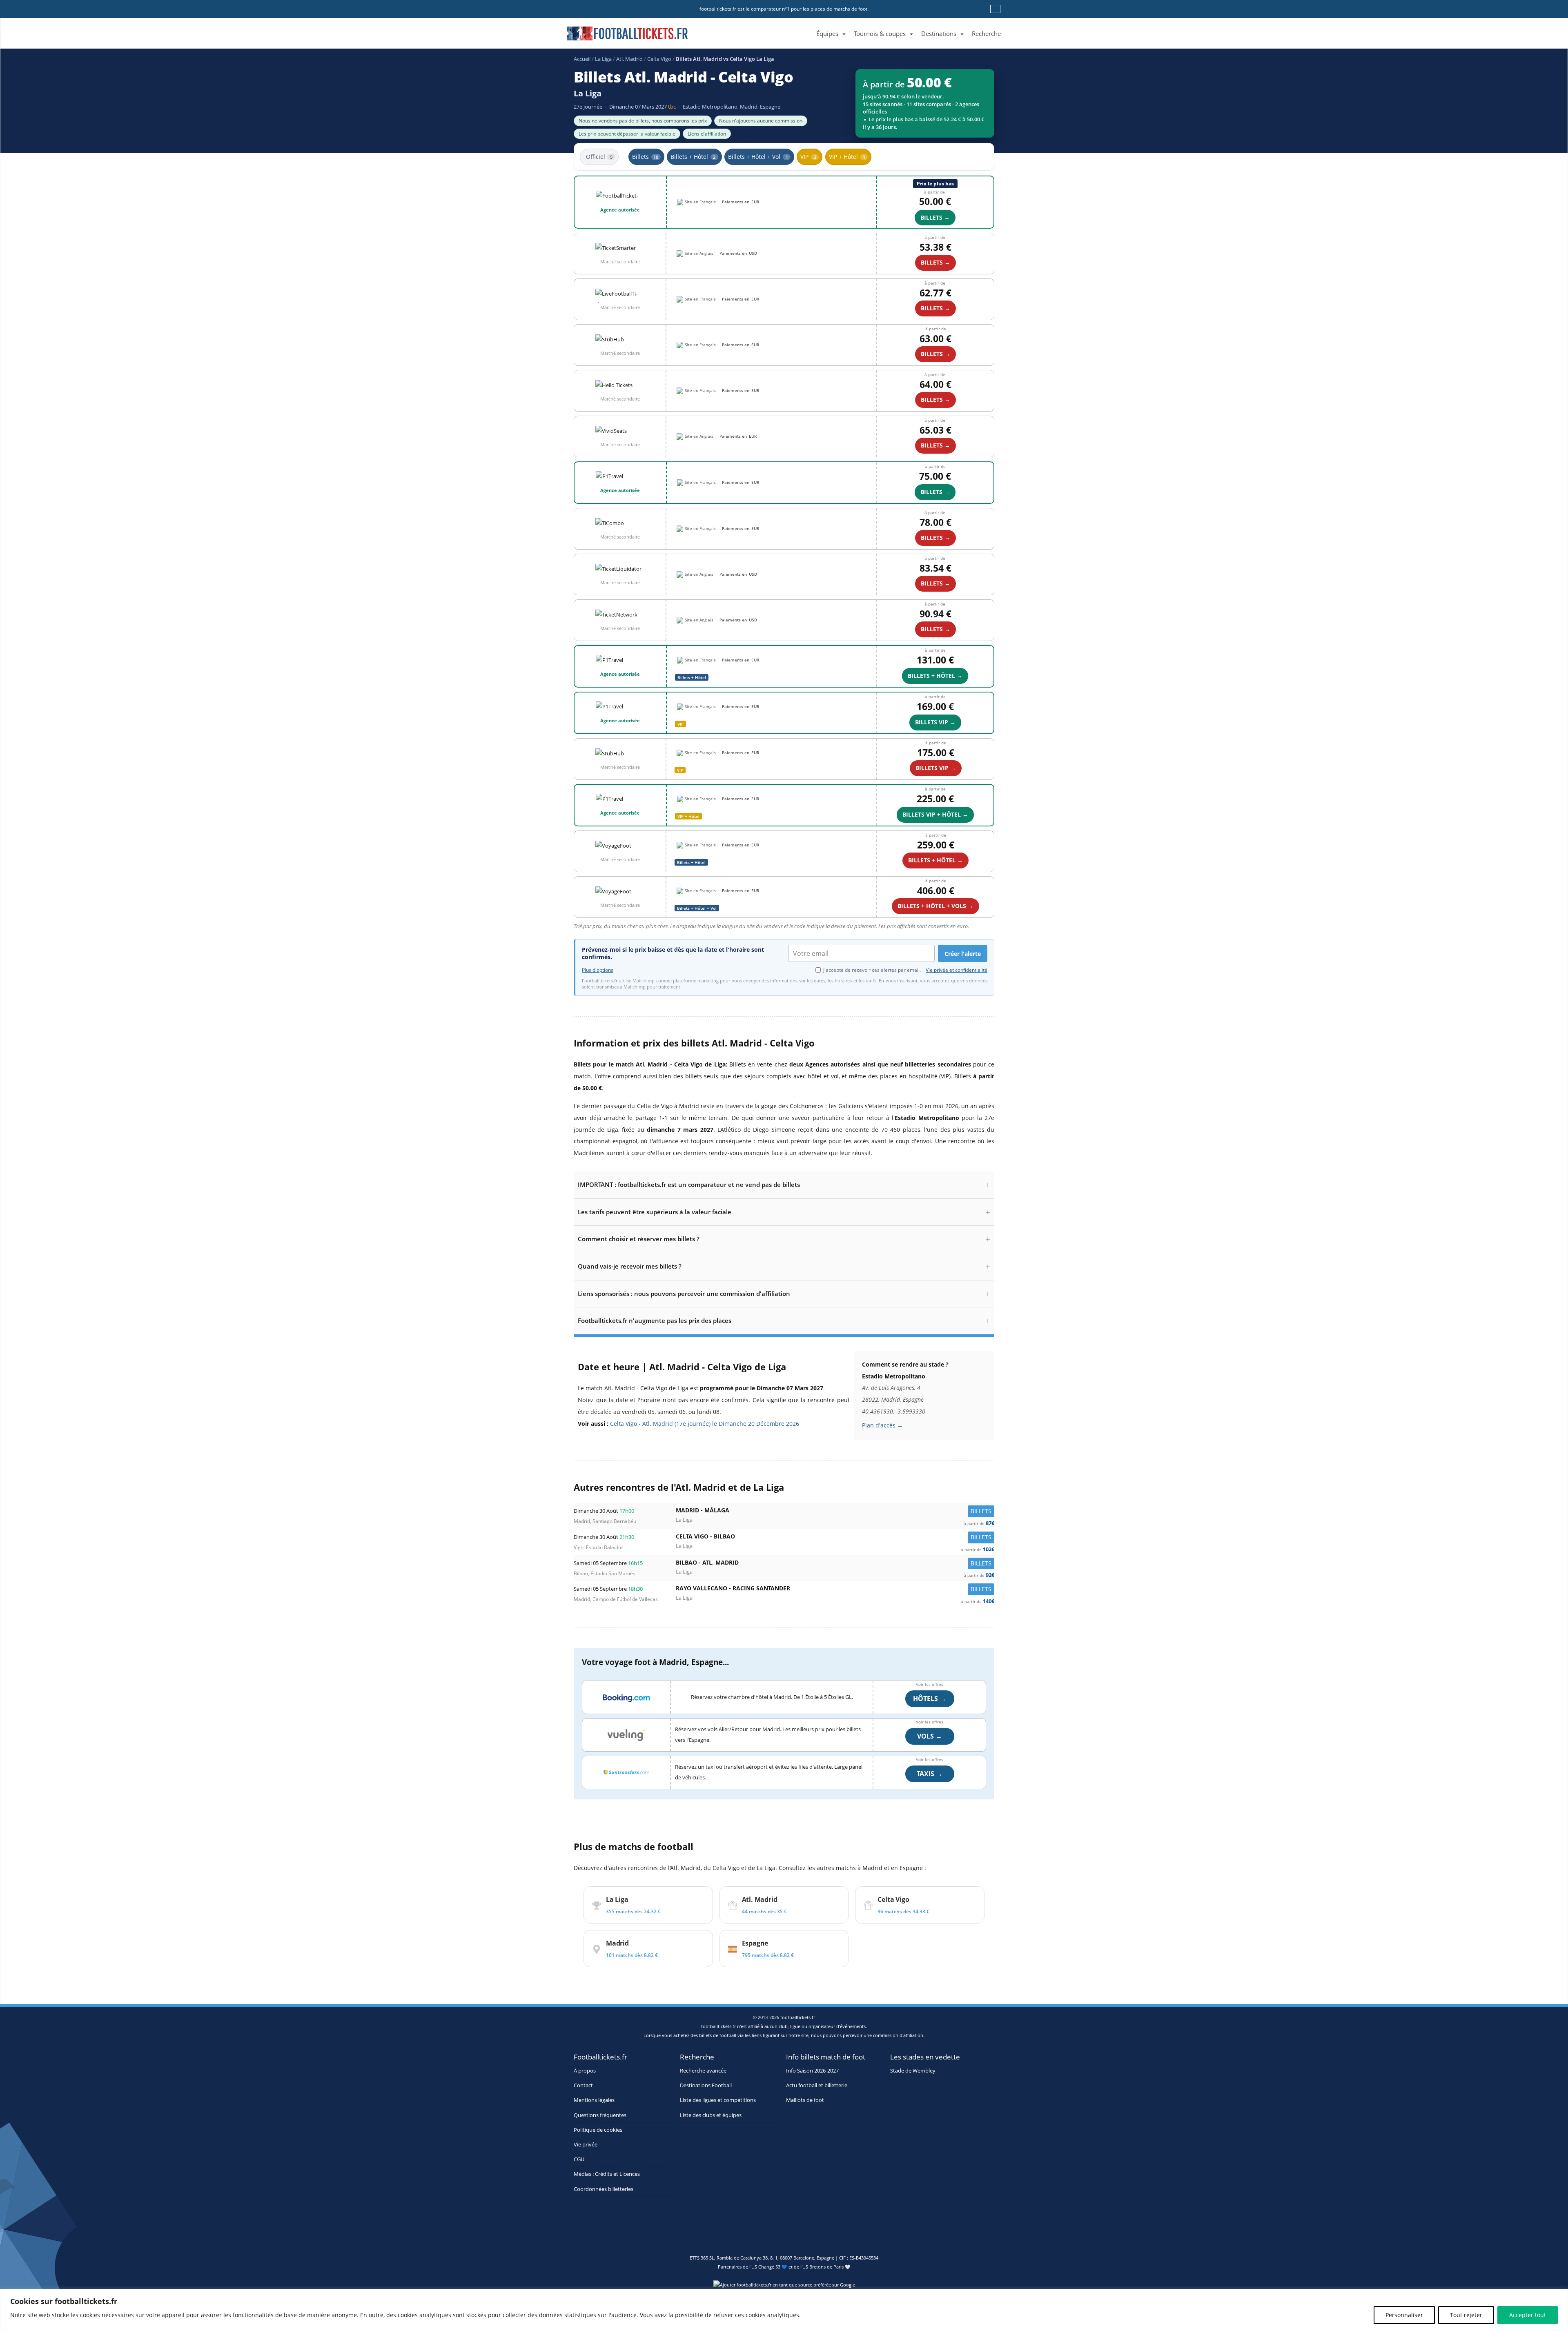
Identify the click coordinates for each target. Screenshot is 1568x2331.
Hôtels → (930, 1699)
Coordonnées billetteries (604, 2189)
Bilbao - (835, 1564)
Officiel (599, 157)
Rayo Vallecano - (835, 1590)
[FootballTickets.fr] (618, 37)
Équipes (827, 33)
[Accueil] (808, 24)
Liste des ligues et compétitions (718, 2100)
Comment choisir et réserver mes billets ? (639, 1239)
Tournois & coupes (880, 33)
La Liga (603, 59)
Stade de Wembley (913, 2071)
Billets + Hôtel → (935, 676)
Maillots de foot (805, 2100)
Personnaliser (1404, 2315)
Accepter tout (1528, 2315)
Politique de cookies (598, 2130)
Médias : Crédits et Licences (607, 2174)
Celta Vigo (659, 59)
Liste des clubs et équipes (711, 2115)
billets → (935, 217)
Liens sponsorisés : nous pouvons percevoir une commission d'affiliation (684, 1294)
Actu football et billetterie (817, 2085)
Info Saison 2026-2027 (812, 2071)
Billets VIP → (935, 722)
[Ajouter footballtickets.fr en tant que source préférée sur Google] (784, 2286)
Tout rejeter (1466, 2315)
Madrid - (835, 1512)
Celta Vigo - (835, 1538)
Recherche (986, 33)
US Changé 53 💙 (769, 2267)
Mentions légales (594, 2100)
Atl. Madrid (629, 59)
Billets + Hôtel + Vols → (935, 906)
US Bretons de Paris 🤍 (826, 2267)
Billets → (935, 354)
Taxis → (930, 1774)
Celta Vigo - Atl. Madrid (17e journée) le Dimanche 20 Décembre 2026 (705, 1424)
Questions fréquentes (600, 2115)
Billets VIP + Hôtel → (935, 814)
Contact (583, 2085)
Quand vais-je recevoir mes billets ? (630, 1266)
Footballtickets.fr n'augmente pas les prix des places (655, 1320)
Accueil (582, 59)
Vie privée (586, 2145)
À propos (585, 2071)
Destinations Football (706, 2085)
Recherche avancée (703, 2071)
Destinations (939, 33)
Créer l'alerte (963, 954)
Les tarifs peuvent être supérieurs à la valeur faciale (655, 1212)
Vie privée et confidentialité (957, 970)
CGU (579, 2159)
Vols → (930, 1736)
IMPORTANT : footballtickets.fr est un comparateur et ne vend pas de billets (689, 1184)
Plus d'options (598, 970)
